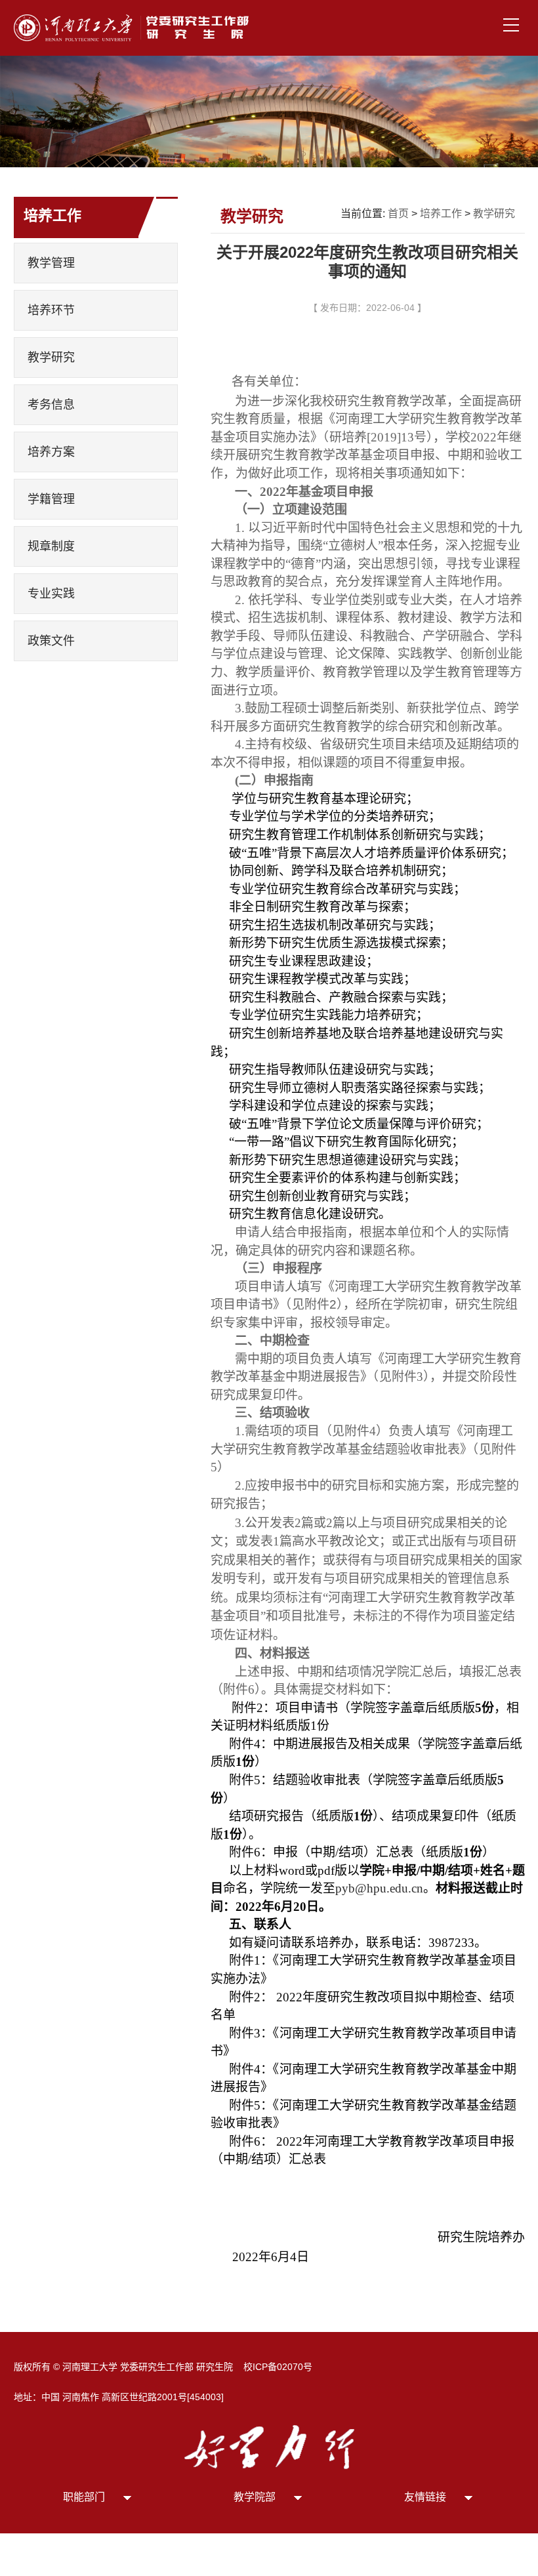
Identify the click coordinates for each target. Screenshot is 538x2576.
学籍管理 (51, 499)
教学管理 (51, 263)
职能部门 (84, 2497)
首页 (398, 214)
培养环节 (51, 310)
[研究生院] (135, 27)
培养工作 (441, 214)
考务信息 (51, 405)
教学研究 (51, 358)
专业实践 (51, 594)
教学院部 (255, 2497)
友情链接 (425, 2497)
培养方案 (51, 452)
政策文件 (51, 641)
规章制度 (51, 546)
